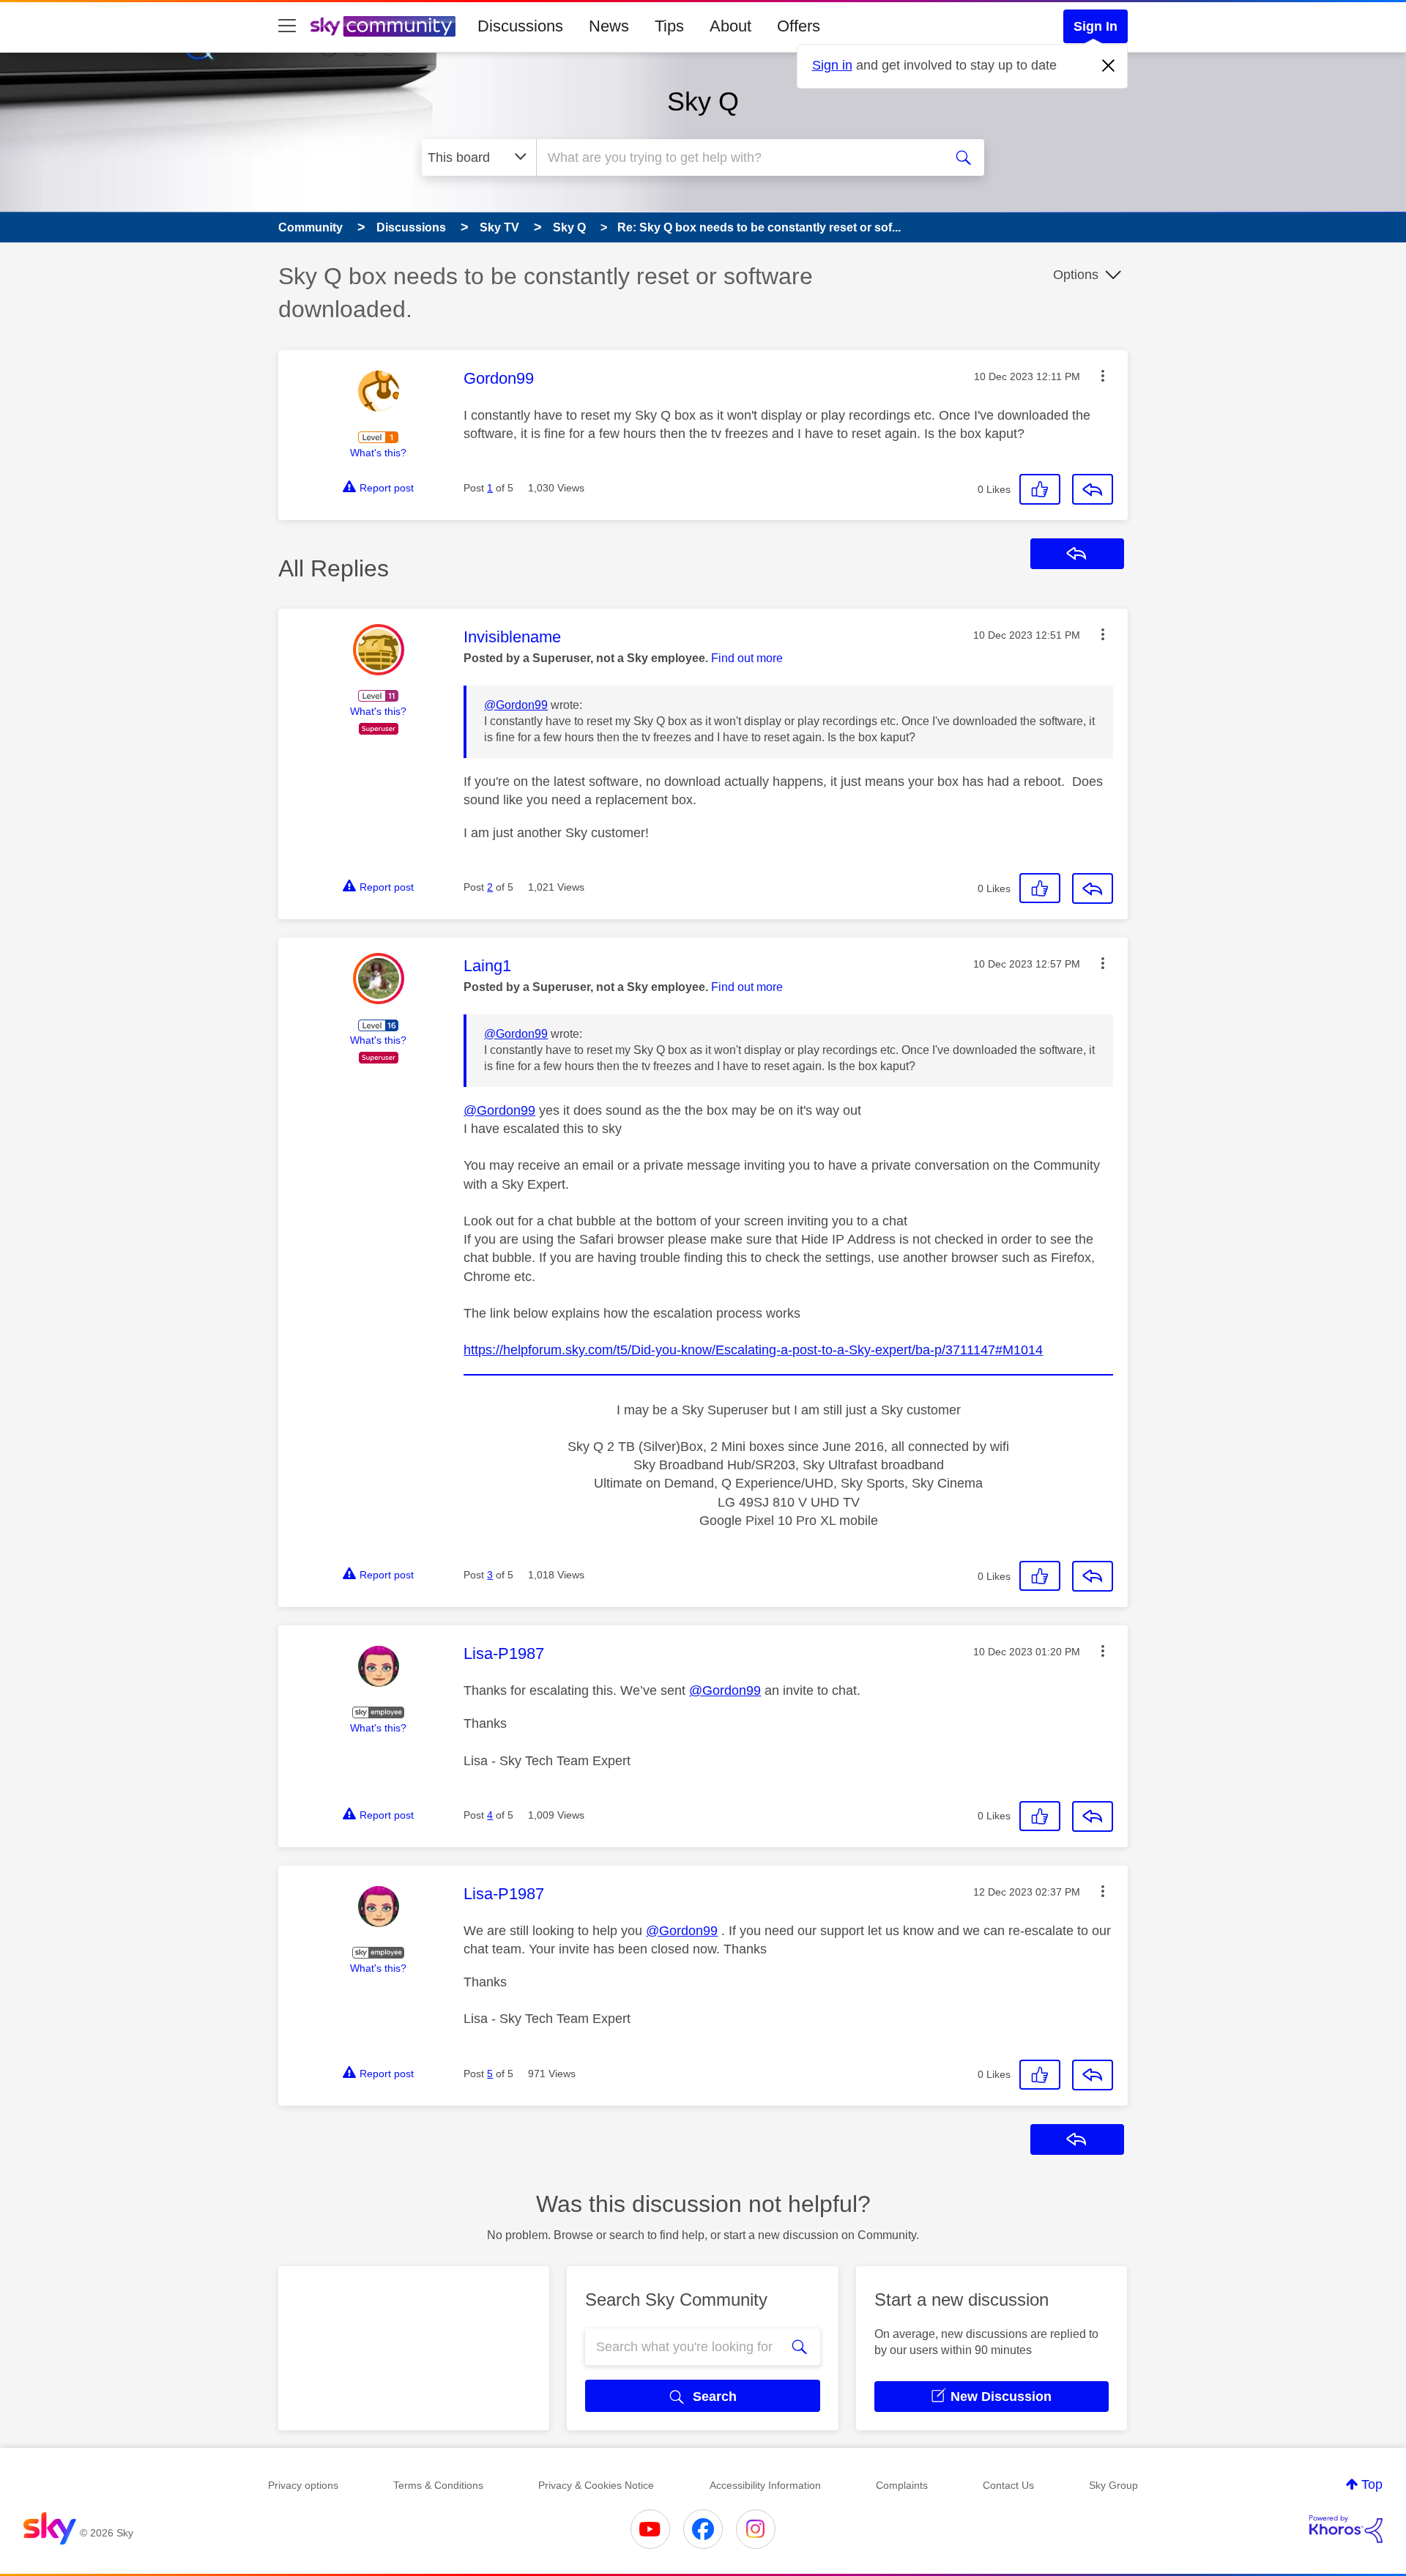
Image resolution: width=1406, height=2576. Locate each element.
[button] (1103, 376)
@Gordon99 (516, 705)
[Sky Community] (383, 26)
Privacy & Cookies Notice (596, 2485)
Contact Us (1008, 2485)
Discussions (520, 26)
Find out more (747, 658)
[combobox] (738, 157)
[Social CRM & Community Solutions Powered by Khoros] (1346, 2529)
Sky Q (703, 101)
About (730, 26)
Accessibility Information (765, 2485)
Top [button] (1372, 2484)
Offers (799, 26)
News (609, 26)
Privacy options (303, 2485)
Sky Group (1113, 2485)
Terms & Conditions (438, 2485)
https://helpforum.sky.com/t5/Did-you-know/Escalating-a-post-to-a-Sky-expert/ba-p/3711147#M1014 (753, 1350)
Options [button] (1076, 275)
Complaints (902, 2485)
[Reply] (1093, 489)
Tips (669, 26)
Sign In (1096, 26)
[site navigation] (287, 26)
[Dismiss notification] (1109, 66)
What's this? (378, 453)
